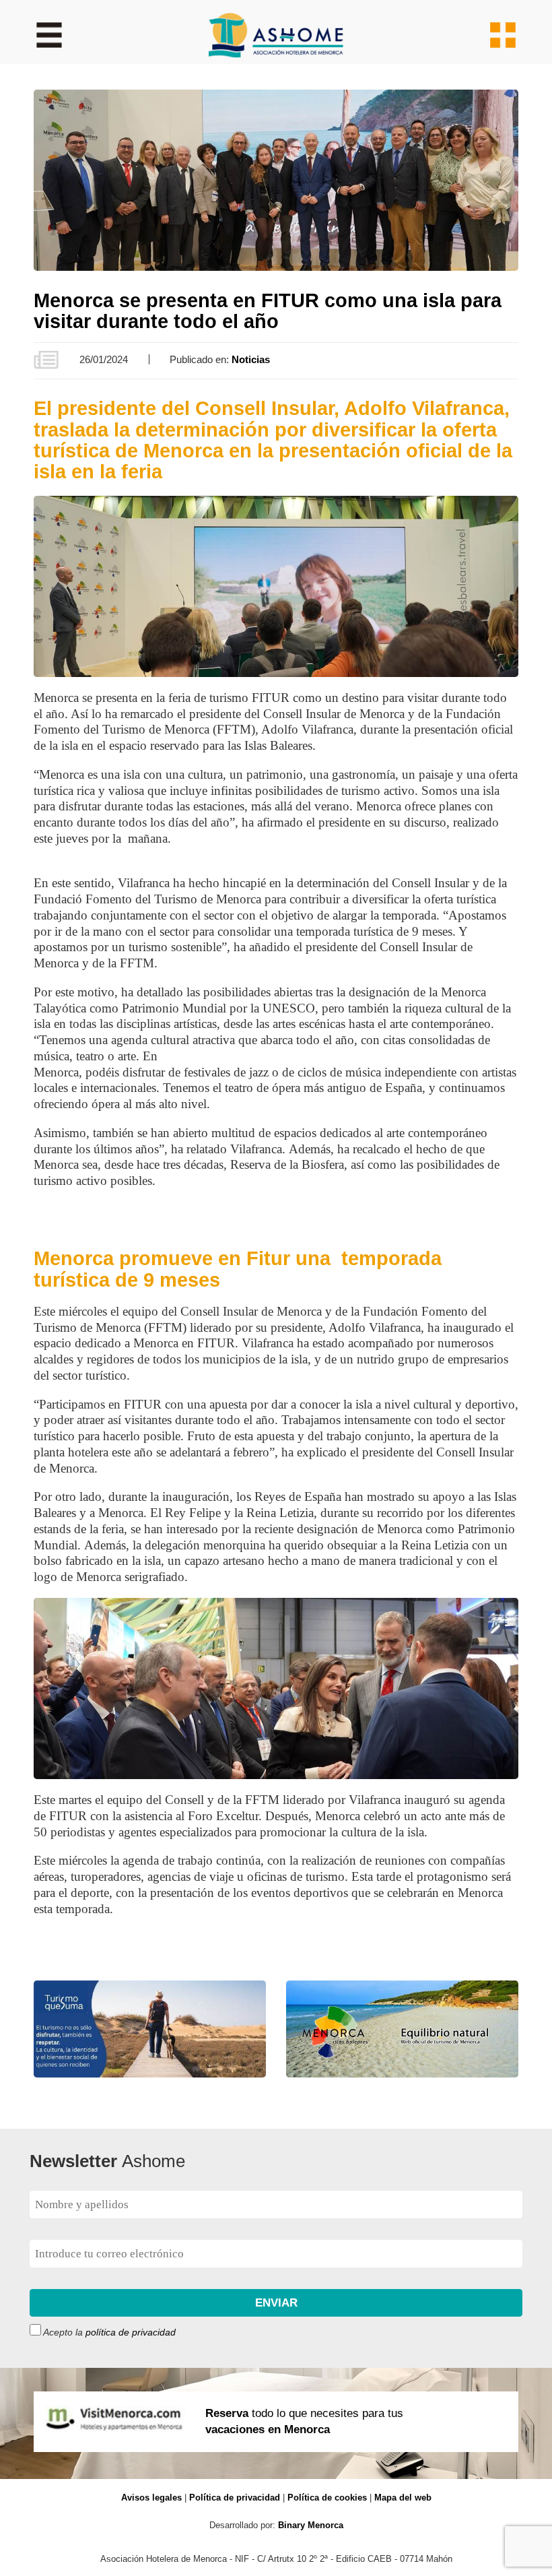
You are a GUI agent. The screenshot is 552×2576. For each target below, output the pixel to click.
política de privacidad (131, 2332)
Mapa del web (403, 2498)
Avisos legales (151, 2498)
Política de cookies (327, 2498)
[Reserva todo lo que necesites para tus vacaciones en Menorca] (276, 2471)
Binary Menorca (311, 2525)
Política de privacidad (235, 2498)
